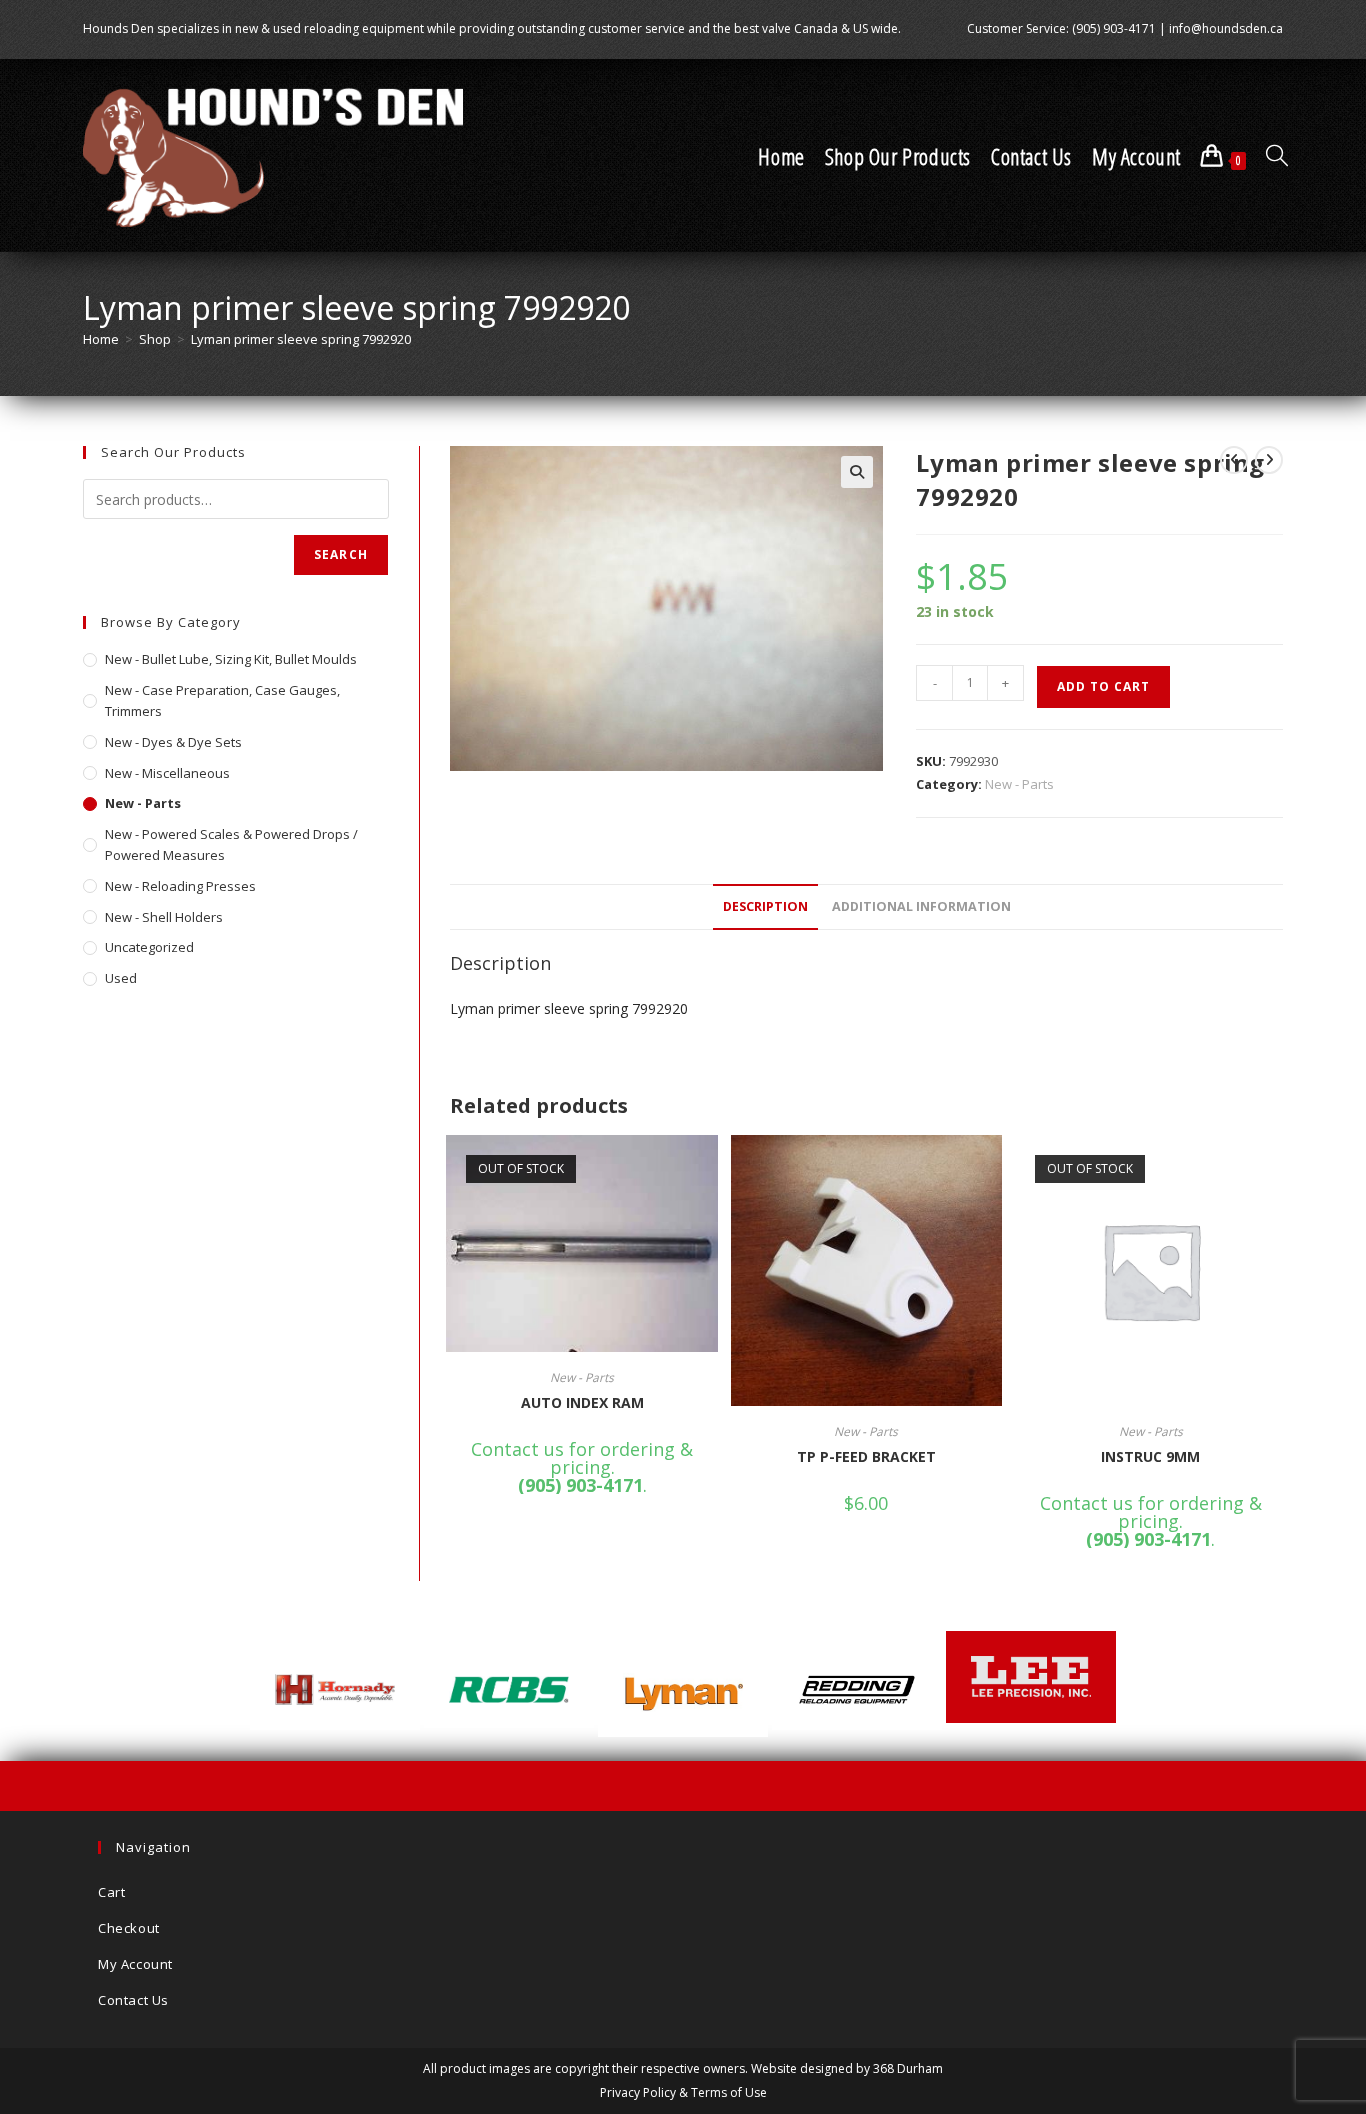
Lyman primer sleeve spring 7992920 (301, 339)
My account (135, 1964)
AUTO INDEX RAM (582, 1402)
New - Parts (1019, 784)
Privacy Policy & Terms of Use (683, 2092)
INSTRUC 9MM (1150, 1456)
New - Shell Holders (164, 917)
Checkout (129, 1928)
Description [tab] (765, 906)
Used (121, 978)
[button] (857, 472)
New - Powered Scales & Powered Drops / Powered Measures (231, 844)
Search (341, 554)
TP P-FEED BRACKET (866, 1456)
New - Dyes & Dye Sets (173, 742)
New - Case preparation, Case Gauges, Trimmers (222, 700)
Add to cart (1103, 686)
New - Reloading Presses (180, 886)
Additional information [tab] (921, 906)
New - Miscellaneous (167, 773)
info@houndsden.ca (1226, 28)
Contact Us (133, 2000)
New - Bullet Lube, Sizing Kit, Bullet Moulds (231, 659)
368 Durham (908, 2068)
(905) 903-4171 (1114, 28)
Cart (111, 1892)
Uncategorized (149, 947)
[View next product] (1269, 460)
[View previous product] (1234, 460)
